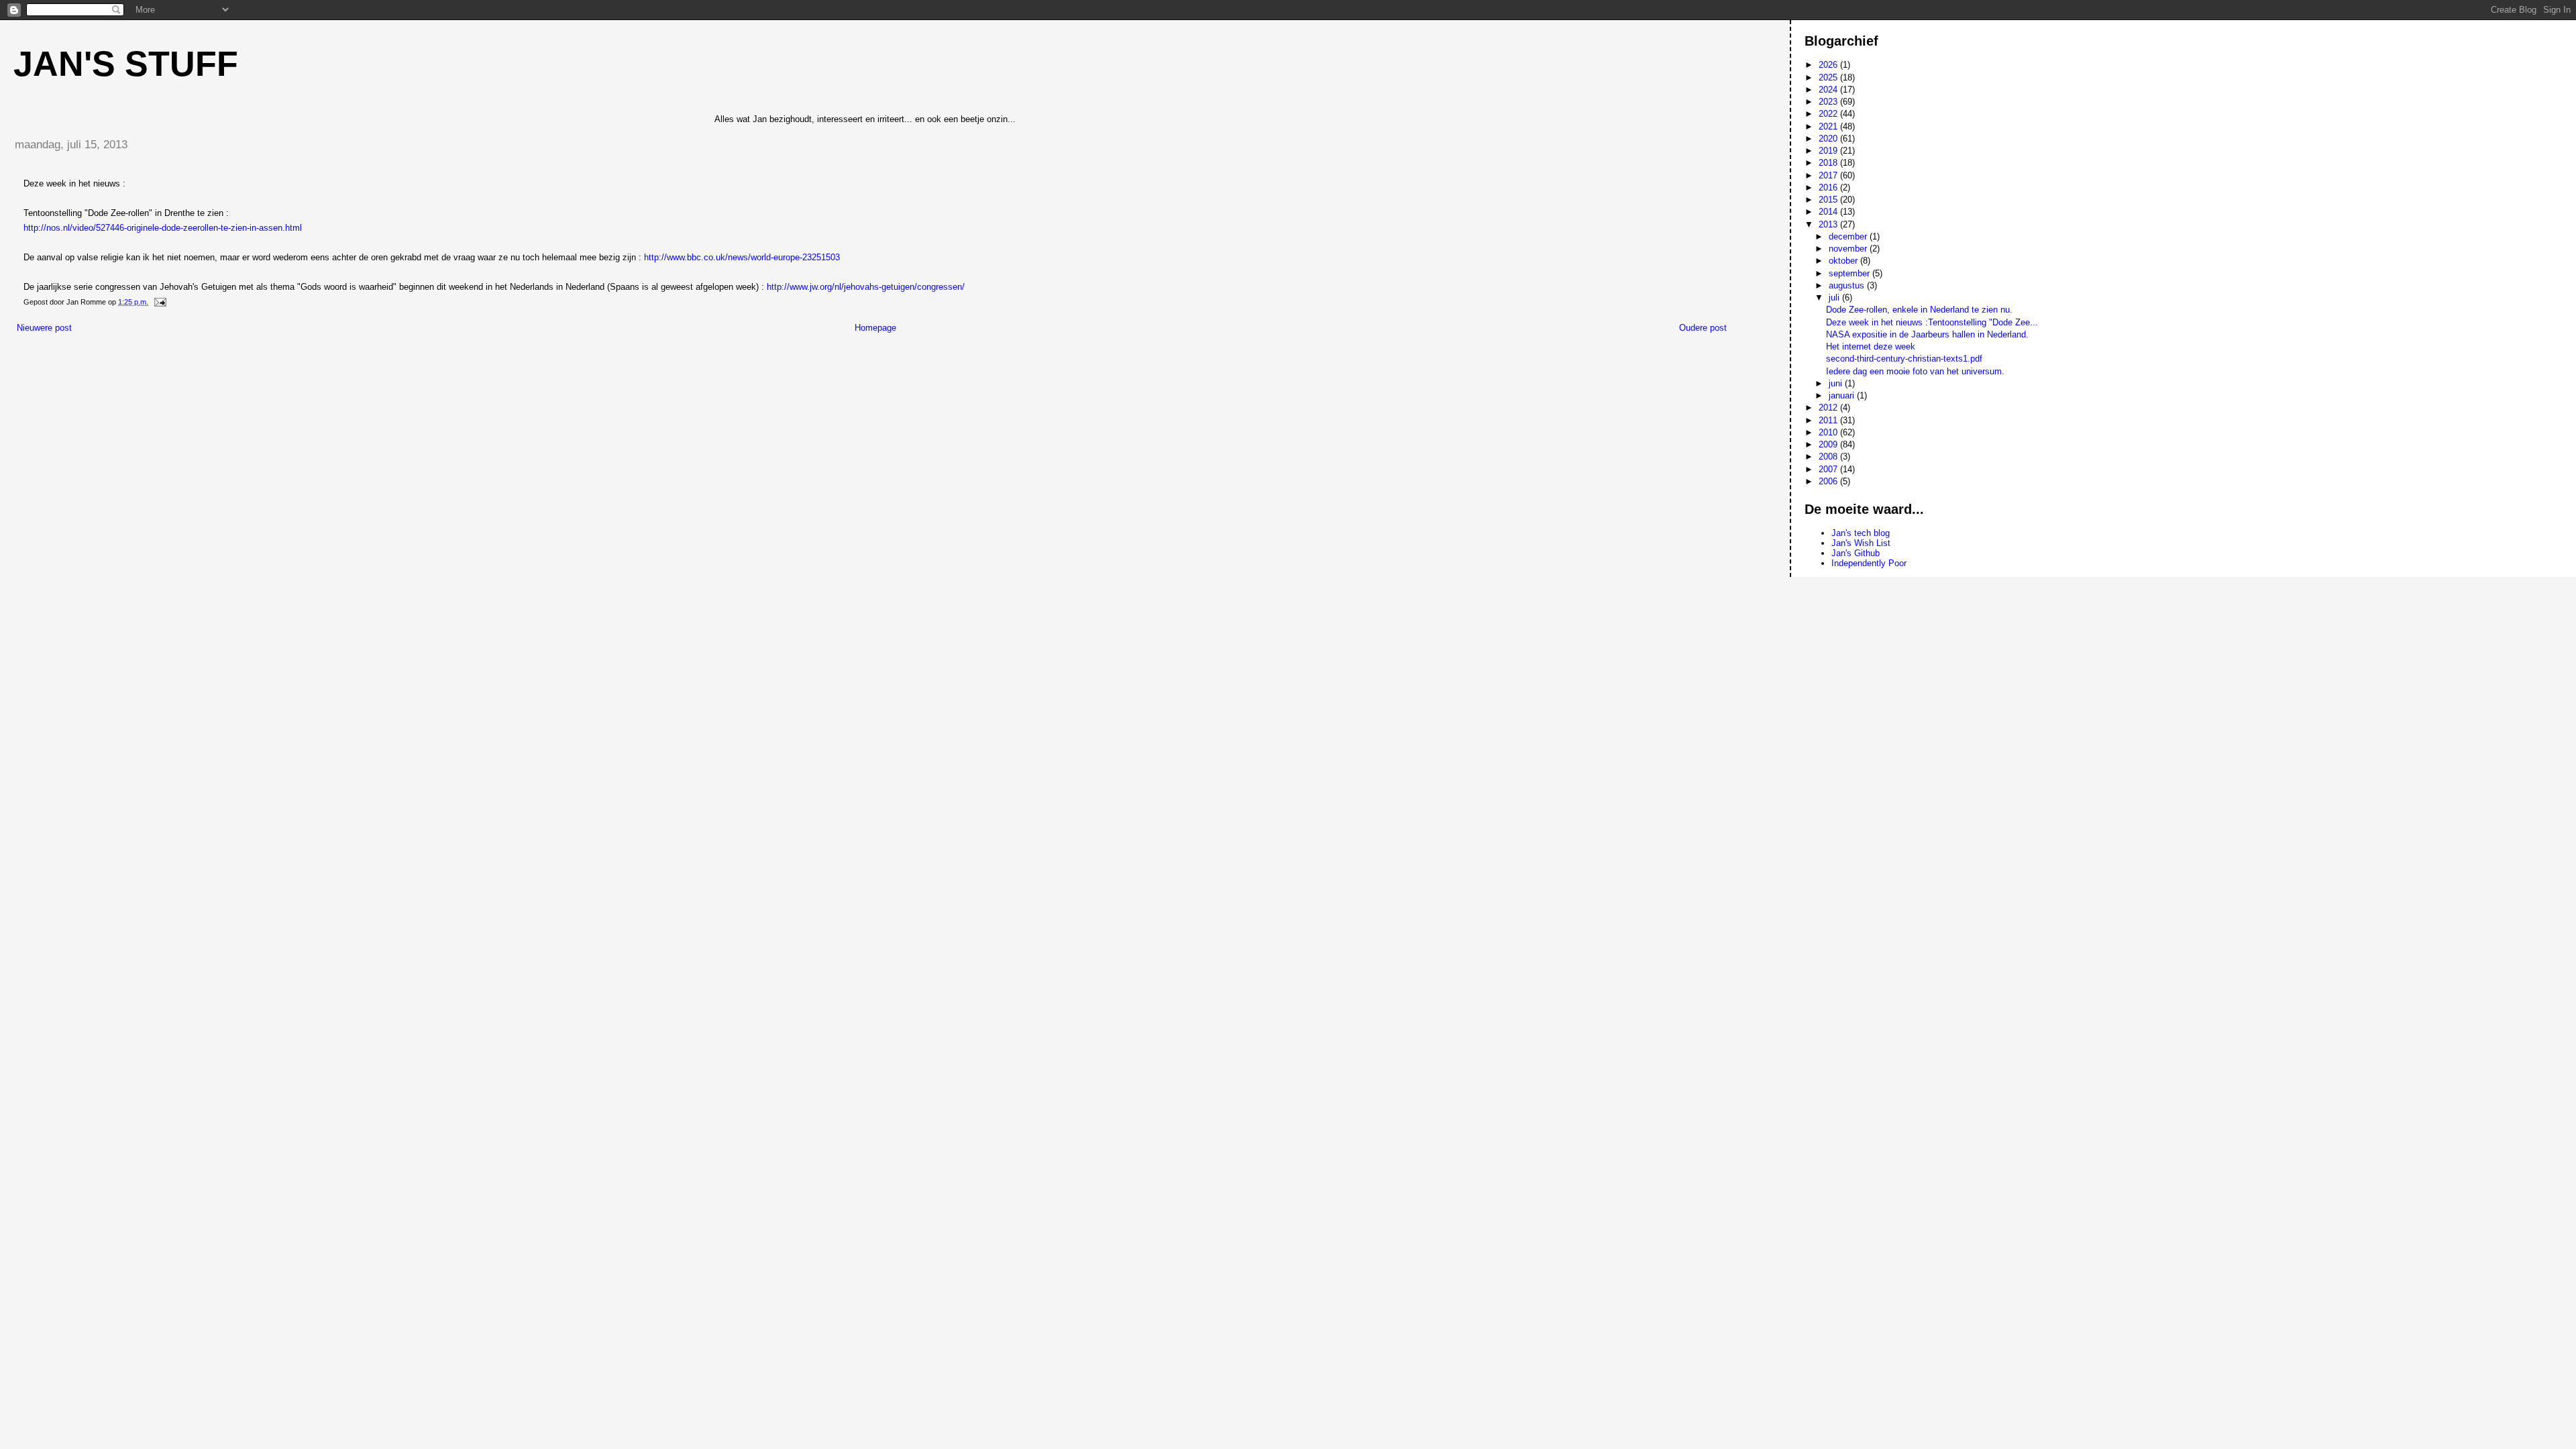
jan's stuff (126, 64)
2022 (1829, 114)
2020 (1829, 139)
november (1849, 249)
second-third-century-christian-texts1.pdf (1904, 359)
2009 (1829, 444)
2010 (1829, 432)
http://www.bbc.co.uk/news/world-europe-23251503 (742, 257)
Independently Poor (1869, 563)
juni (1837, 383)
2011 (1829, 420)
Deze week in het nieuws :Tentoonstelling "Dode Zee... (1932, 322)
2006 (1829, 481)
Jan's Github (1856, 553)
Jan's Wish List (1861, 543)
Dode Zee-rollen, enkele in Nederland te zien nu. (1919, 310)
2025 (1829, 77)
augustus (1848, 285)
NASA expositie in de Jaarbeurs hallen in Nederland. (1927, 334)
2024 (1829, 90)
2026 (1829, 65)
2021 (1829, 126)
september (1850, 273)
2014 (1829, 212)
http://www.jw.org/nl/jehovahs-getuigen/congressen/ (866, 287)
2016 (1829, 187)
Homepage (875, 328)
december (1849, 236)
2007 (1829, 469)
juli (1835, 298)
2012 (1829, 408)
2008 (1829, 457)
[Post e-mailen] (159, 302)
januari (1843, 395)
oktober (1844, 261)
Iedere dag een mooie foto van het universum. (1915, 371)
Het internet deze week (1871, 346)
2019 (1829, 151)
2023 (1829, 102)
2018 (1829, 163)
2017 (1829, 175)
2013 (1829, 224)
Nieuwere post (44, 328)
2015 (1829, 200)
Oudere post (1703, 328)
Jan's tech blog (1861, 533)
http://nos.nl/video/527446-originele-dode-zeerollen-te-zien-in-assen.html (163, 228)
